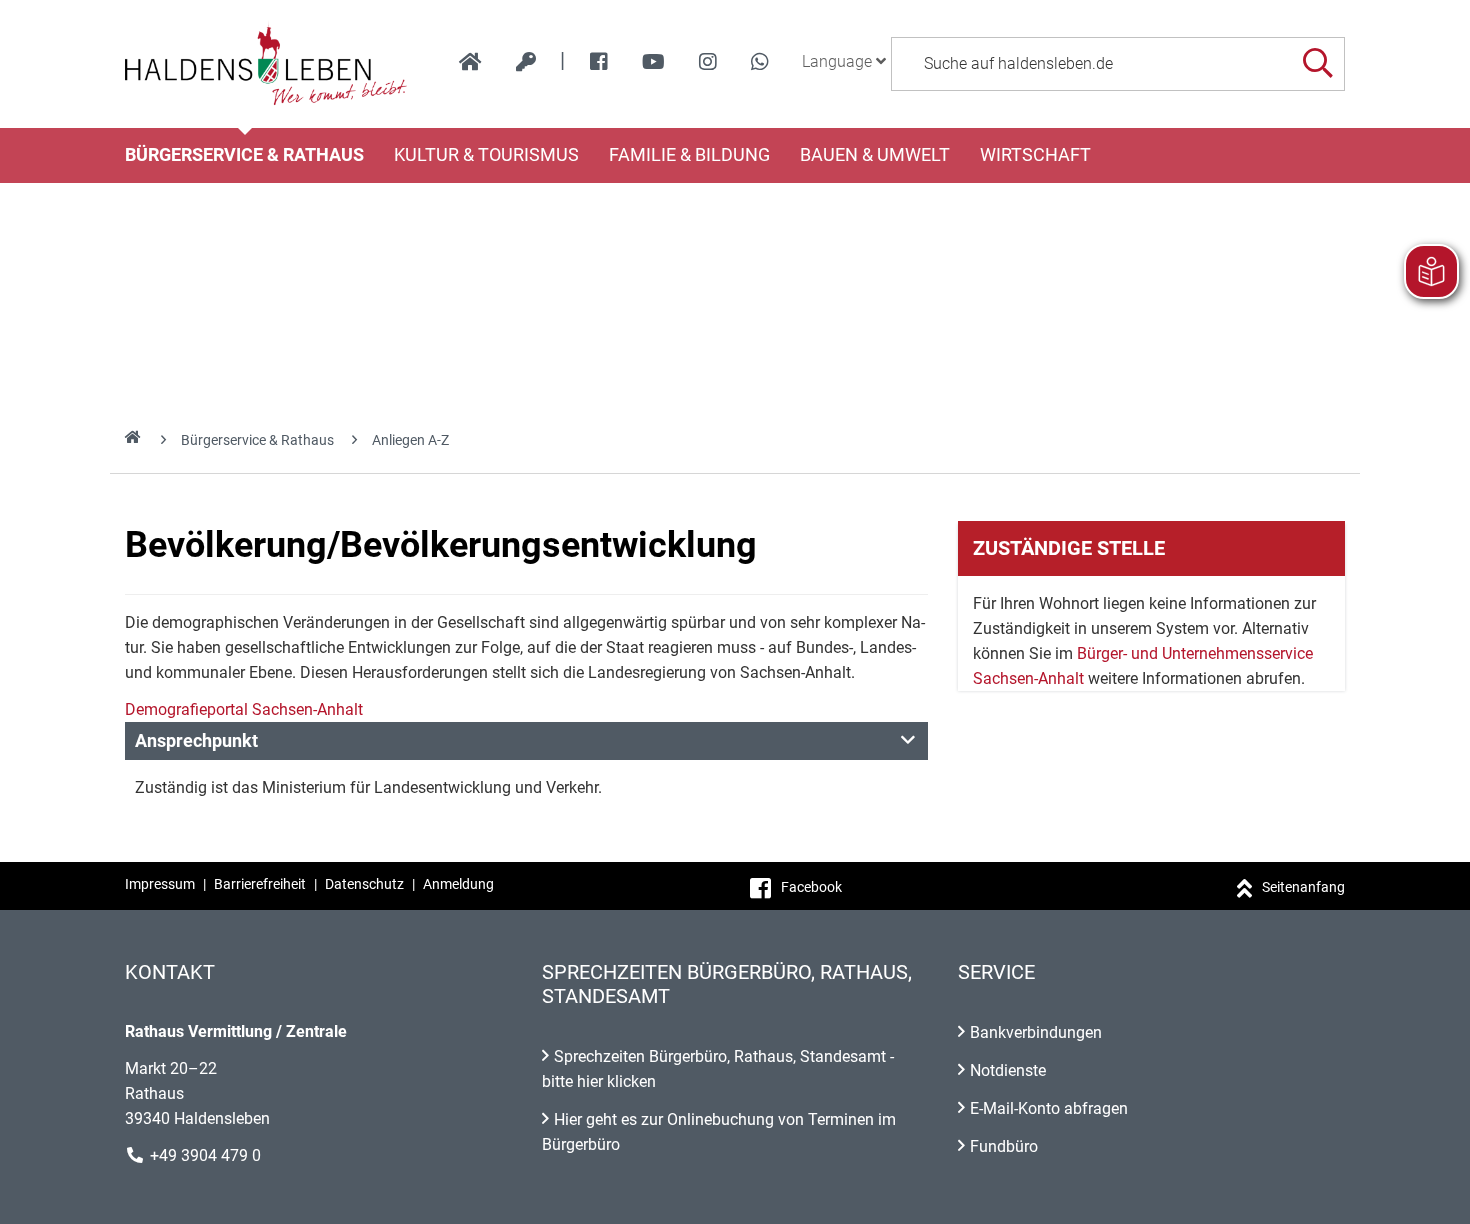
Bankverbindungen (1036, 1032)
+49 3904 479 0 (205, 1155)
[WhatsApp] (760, 62)
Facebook (811, 887)
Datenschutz (364, 884)
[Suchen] (1317, 63)
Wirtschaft (1035, 155)
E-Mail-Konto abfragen (1049, 1108)
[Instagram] (708, 62)
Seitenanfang (1303, 887)
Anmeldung (458, 884)
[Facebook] (599, 62)
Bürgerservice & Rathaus (244, 155)
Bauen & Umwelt (875, 155)
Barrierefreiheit (260, 884)
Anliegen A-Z (410, 440)
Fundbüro (1004, 1146)
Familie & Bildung (689, 155)
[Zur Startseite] (266, 64)
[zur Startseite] (470, 62)
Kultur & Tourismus (486, 155)
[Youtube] (653, 62)
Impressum (160, 884)
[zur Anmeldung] (526, 62)
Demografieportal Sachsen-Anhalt (244, 709)
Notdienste (1008, 1070)
